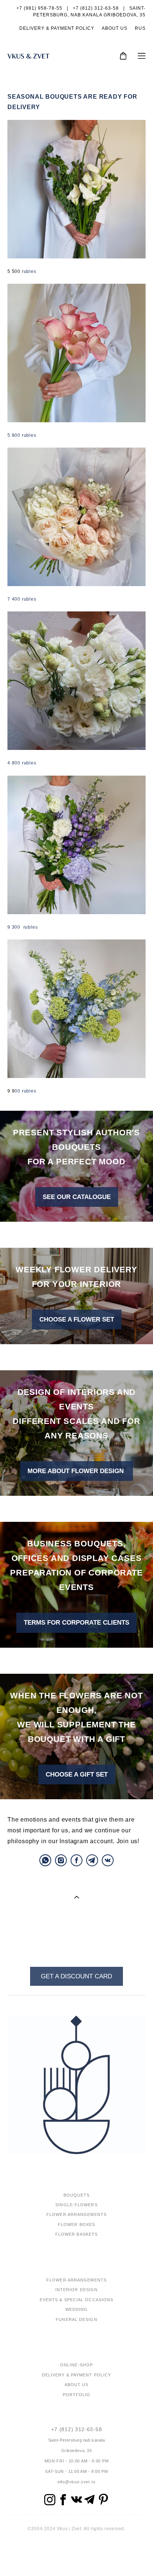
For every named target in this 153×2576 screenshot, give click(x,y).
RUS (140, 28)
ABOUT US (115, 28)
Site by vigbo (77, 2558)
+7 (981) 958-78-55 (39, 8)
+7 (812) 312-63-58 (77, 2429)
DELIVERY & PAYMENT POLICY (57, 28)
